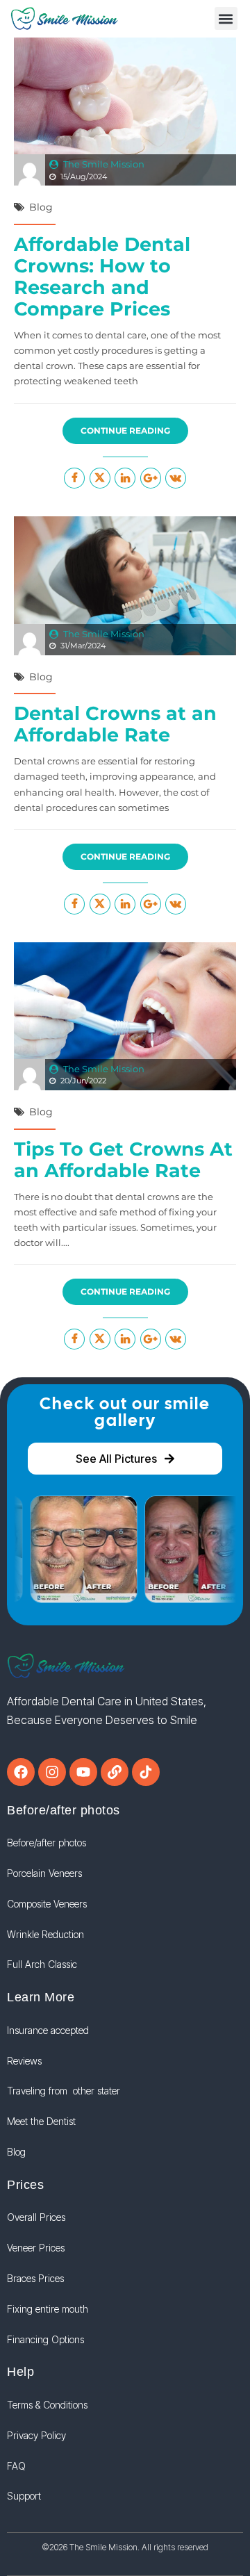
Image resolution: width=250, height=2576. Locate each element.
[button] (226, 18)
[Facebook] (21, 1772)
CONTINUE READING (125, 430)
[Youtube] (83, 1772)
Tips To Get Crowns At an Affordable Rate (123, 1160)
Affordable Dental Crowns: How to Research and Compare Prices (102, 277)
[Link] (115, 1772)
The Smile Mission (104, 164)
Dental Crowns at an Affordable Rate (115, 724)
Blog (41, 207)
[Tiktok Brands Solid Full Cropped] (146, 1772)
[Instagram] (52, 1772)
